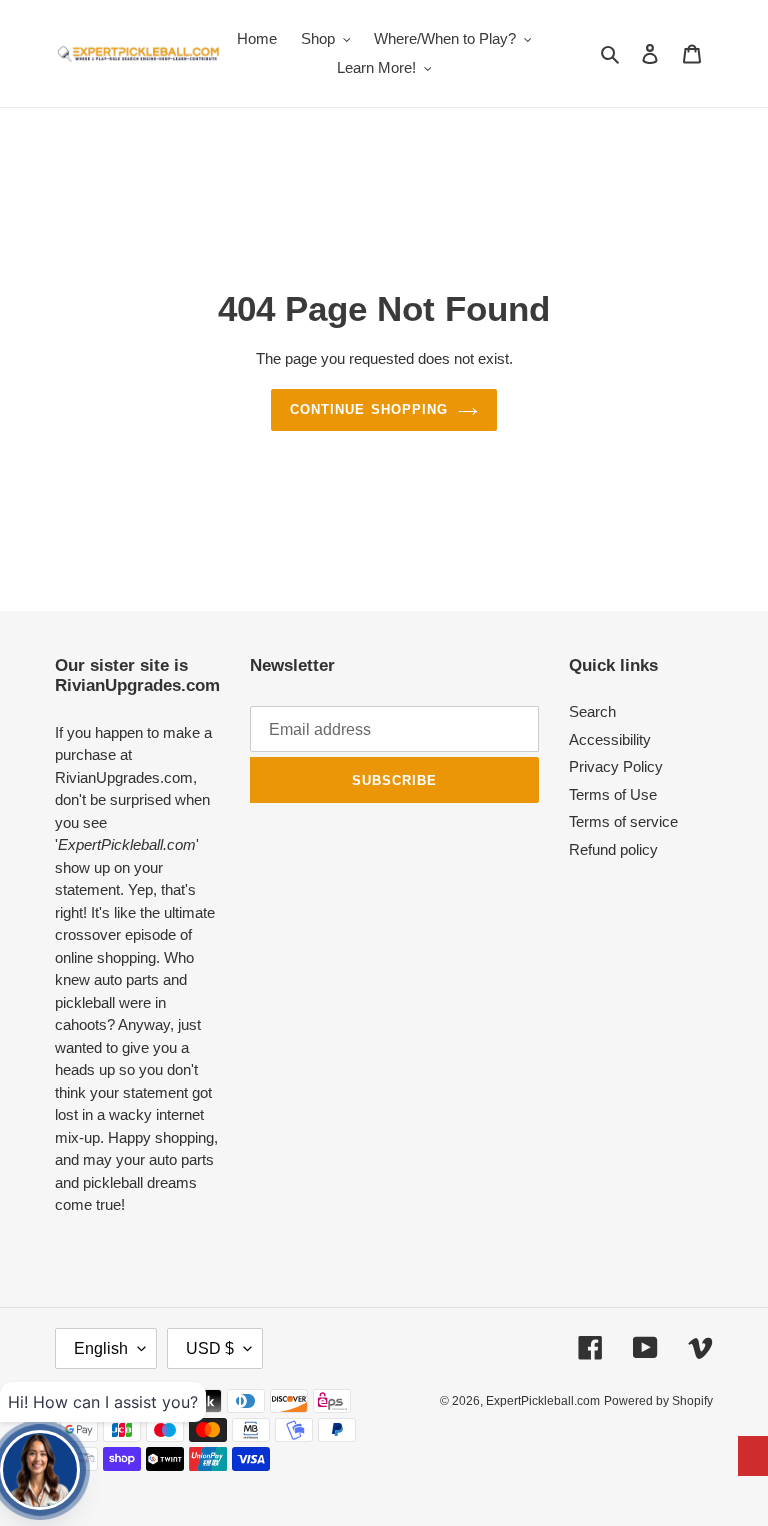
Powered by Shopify (658, 1401)
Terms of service (623, 821)
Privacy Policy (616, 766)
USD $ (210, 1348)
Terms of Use (613, 794)
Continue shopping (369, 409)
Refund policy (613, 849)
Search (592, 711)
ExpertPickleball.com (543, 1401)
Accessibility (610, 739)
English (101, 1348)
